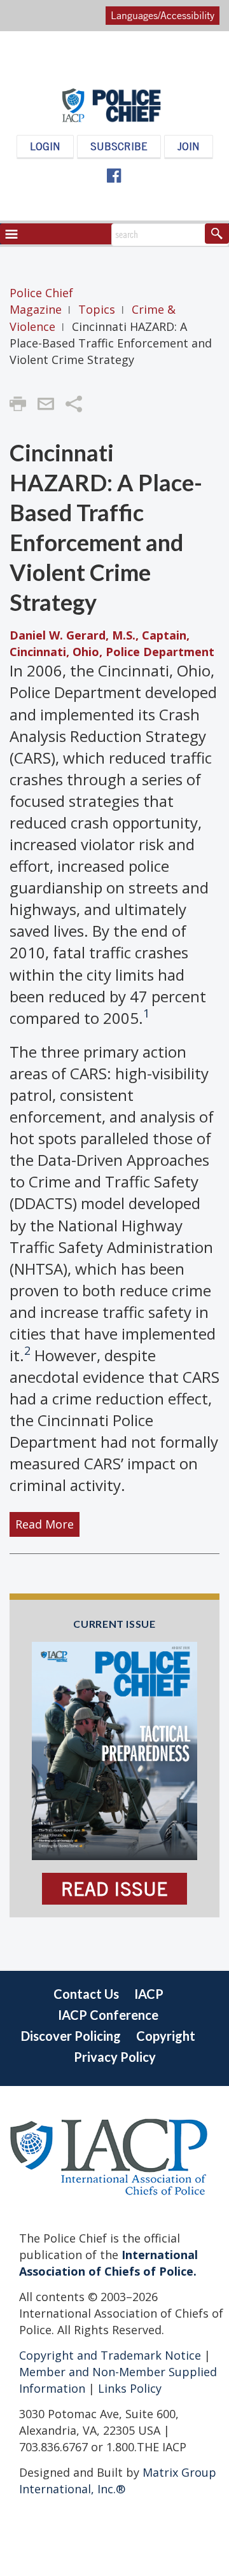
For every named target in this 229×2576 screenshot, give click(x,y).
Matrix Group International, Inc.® (118, 2481)
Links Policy (128, 2388)
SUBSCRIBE (119, 146)
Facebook (113, 176)
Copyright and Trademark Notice (112, 2355)
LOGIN (45, 146)
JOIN (189, 146)
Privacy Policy (115, 2057)
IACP (149, 1994)
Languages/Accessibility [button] (163, 15)
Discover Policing (71, 2036)
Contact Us (86, 1994)
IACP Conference (108, 2015)
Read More (45, 1525)
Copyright (166, 2036)
